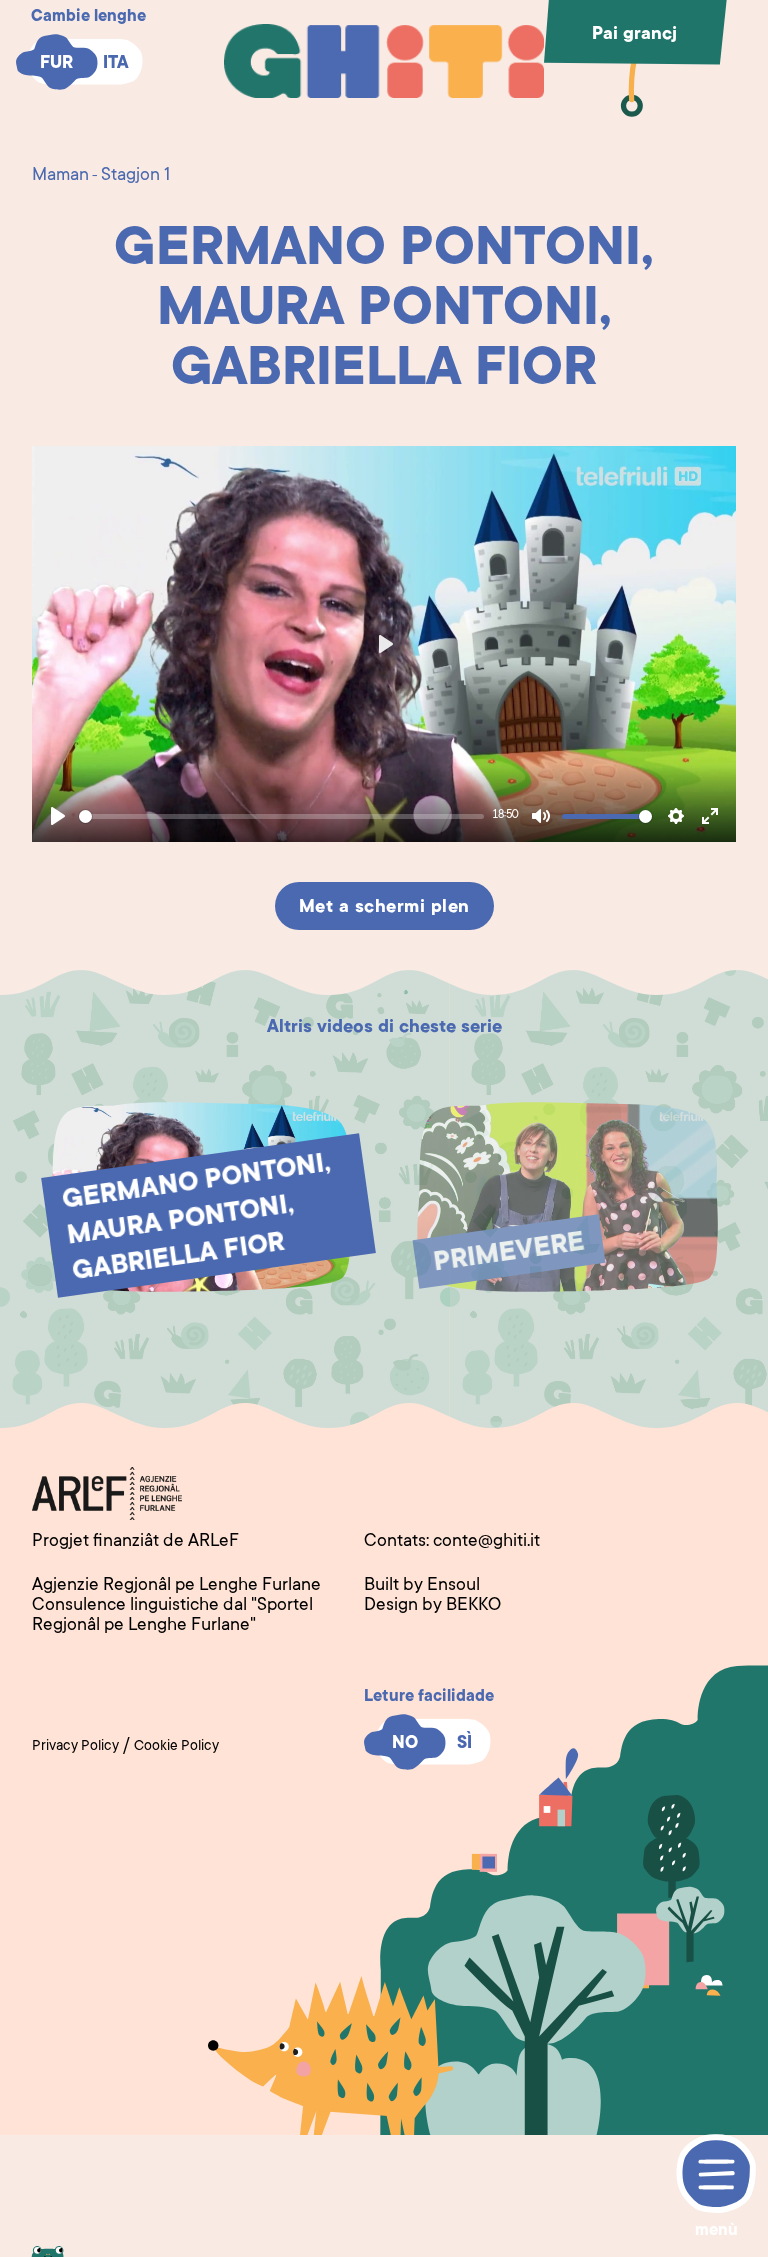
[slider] (281, 816)
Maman (60, 176)
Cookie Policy (176, 1747)
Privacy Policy (75, 1747)
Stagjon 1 (135, 176)
